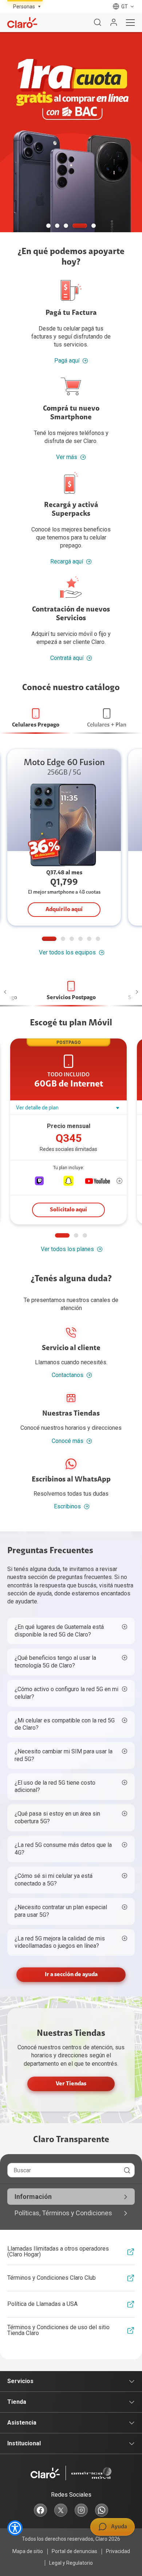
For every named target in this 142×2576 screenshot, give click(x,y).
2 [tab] (57, 226)
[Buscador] (98, 23)
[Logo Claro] (22, 23)
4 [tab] (80, 226)
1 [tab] (48, 226)
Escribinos (67, 1506)
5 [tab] (94, 226)
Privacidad (118, 2551)
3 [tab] (66, 226)
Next (133, 992)
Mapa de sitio (28, 2551)
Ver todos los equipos (67, 952)
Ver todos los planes (67, 1249)
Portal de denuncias (74, 2551)
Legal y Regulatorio (71, 2563)
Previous (9, 992)
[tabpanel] (71, 132)
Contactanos (68, 1375)
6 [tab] (98, 939)
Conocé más (68, 1441)
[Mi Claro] (114, 23)
